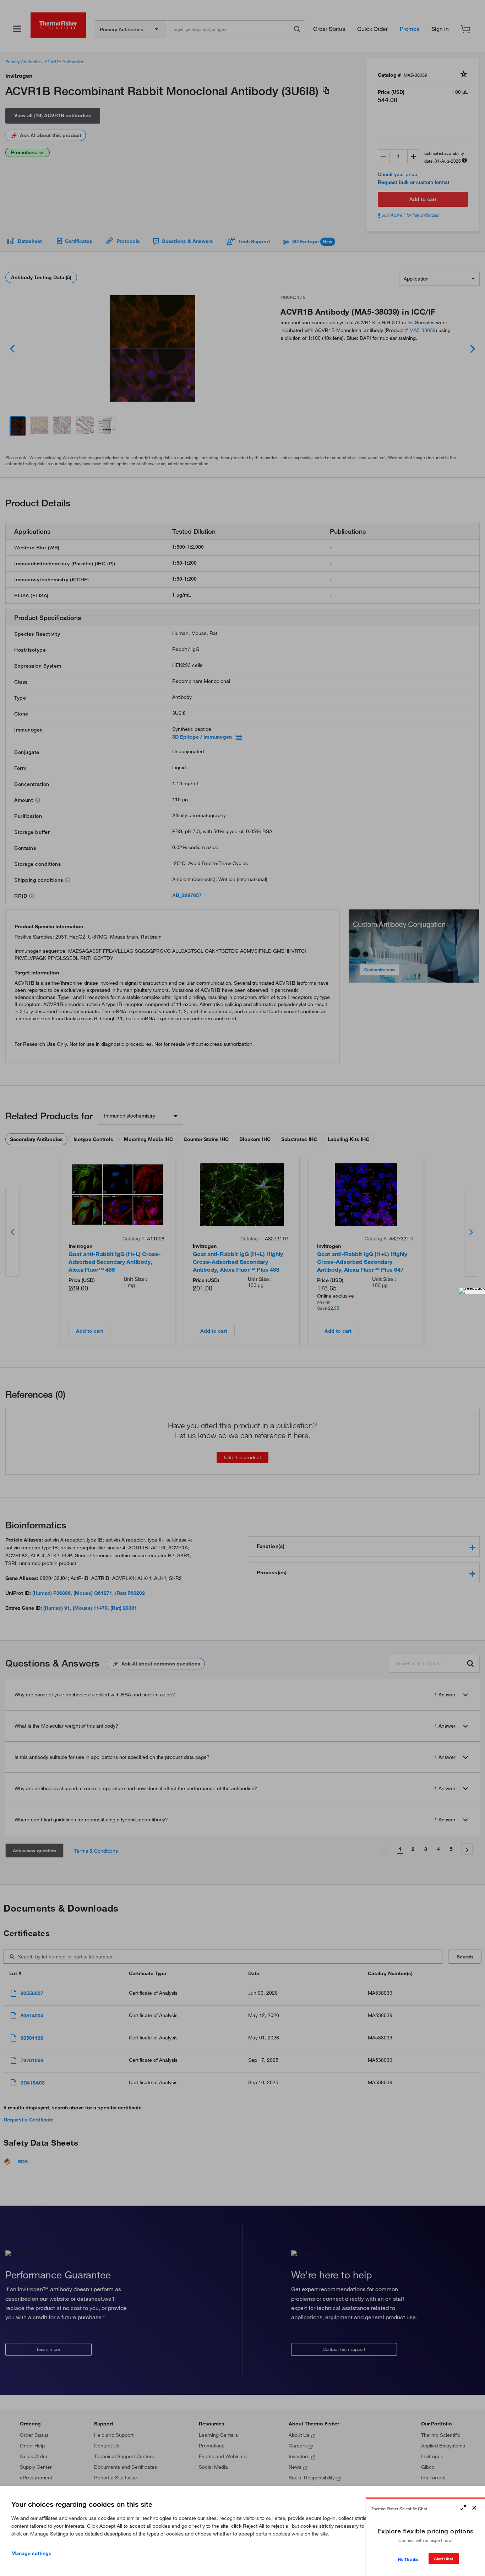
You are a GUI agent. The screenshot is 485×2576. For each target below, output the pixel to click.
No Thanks (408, 2559)
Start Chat (444, 2559)
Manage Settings (31, 2553)
